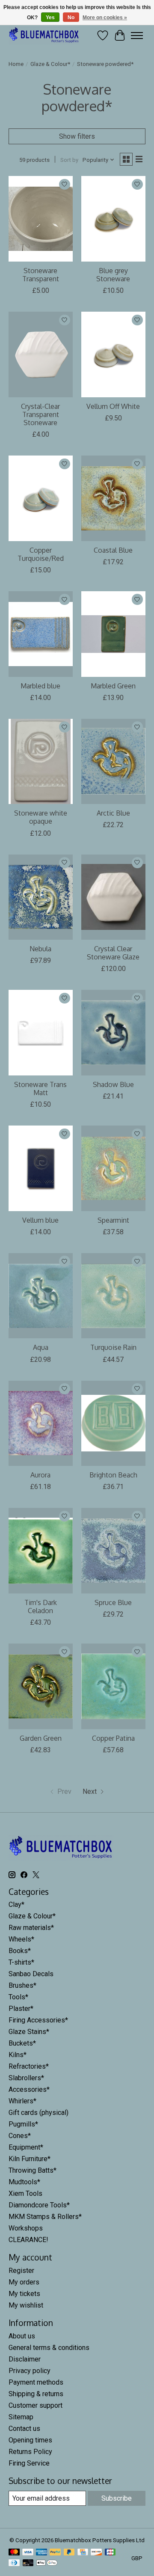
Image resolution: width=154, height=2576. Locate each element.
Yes (50, 18)
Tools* (18, 1997)
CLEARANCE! (28, 2240)
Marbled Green (113, 686)
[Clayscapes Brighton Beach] (113, 1423)
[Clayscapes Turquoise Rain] (113, 1296)
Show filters (77, 136)
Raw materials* (31, 1928)
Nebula (40, 949)
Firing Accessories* (38, 2020)
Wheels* (21, 1939)
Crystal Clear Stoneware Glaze (113, 953)
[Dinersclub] (14, 2563)
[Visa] (28, 2553)
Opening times (30, 2440)
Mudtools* (24, 2182)
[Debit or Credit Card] (28, 2563)
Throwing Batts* (33, 2170)
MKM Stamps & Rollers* (45, 2217)
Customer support (36, 2405)
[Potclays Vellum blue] (41, 1168)
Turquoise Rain (113, 1347)
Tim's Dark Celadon (41, 1607)
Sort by (69, 160)
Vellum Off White (113, 406)
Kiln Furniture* (30, 2159)
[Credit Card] (83, 2553)
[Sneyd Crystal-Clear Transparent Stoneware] (41, 354)
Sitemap (21, 2417)
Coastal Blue (113, 550)
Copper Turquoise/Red (41, 554)
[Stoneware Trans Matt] (41, 1032)
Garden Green (41, 1738)
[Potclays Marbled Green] (113, 634)
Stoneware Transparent (41, 275)
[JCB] (110, 2553)
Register (21, 2271)
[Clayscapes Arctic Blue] (113, 761)
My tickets (24, 2294)
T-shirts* (21, 1962)
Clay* (16, 1904)
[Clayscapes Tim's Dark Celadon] (41, 1550)
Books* (20, 1951)
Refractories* (29, 2066)
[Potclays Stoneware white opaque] (41, 761)
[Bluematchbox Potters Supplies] (44, 35)
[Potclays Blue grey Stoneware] (113, 219)
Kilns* (18, 2055)
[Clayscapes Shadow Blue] (113, 1032)
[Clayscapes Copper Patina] (113, 1686)
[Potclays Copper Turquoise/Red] (41, 498)
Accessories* (29, 2089)
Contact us (24, 2429)
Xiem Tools (25, 2193)
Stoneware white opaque (41, 817)
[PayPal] (55, 2553)
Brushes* (22, 1985)
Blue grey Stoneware (113, 275)
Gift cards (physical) (38, 2113)
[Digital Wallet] (47, 2563)
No (71, 18)
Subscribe (117, 2498)
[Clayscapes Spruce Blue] (113, 1550)
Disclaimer (25, 2359)
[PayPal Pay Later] (69, 2553)
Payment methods (36, 2382)
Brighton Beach (113, 1475)
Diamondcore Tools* (39, 2205)
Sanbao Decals (31, 1974)
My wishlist (26, 2305)
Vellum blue (40, 1220)
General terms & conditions (49, 2348)
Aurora (40, 1475)
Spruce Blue (113, 1602)
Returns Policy (30, 2452)
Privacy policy (30, 2371)
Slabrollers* (26, 2078)
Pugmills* (23, 2124)
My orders (24, 2282)
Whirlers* (22, 2101)
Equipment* (26, 2147)
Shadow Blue (113, 1084)
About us (22, 2336)
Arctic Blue (113, 813)
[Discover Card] (96, 2553)
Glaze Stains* (29, 2032)
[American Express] (41, 2553)
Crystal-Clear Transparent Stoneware (40, 414)
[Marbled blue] (41, 634)
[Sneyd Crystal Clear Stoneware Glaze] (113, 897)
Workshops (26, 2228)
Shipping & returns (36, 2394)
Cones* (20, 2136)
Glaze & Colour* (50, 64)
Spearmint (113, 1220)
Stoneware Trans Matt (40, 1088)
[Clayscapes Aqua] (41, 1296)
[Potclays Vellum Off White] (113, 354)
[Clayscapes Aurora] (41, 1423)
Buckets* (22, 2043)
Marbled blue (40, 686)
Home (16, 64)
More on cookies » (105, 18)
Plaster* (21, 2009)
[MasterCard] (14, 2553)
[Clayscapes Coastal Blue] (113, 498)
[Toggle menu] (137, 36)
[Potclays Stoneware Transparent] (41, 219)
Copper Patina (113, 1738)
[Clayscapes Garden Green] (41, 1686)
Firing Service (29, 2463)
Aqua (41, 1347)
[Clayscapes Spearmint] (113, 1168)
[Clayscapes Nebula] (41, 897)
